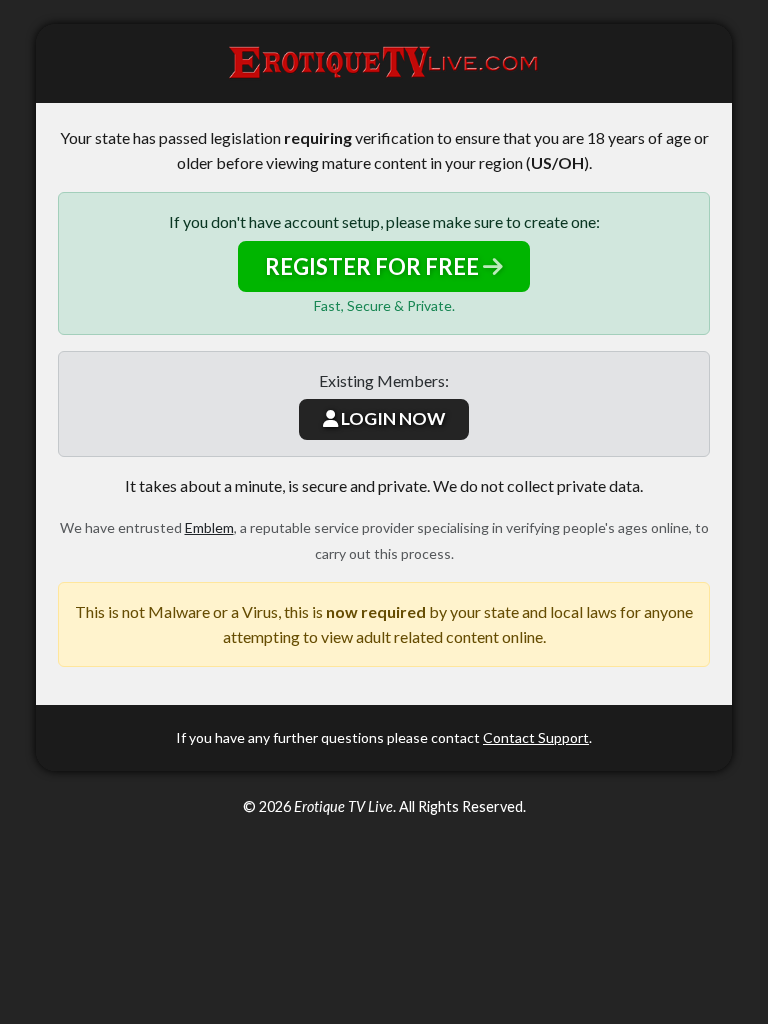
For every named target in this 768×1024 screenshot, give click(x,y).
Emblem (209, 527)
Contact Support (536, 737)
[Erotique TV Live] (384, 63)
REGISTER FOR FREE (374, 266)
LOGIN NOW (391, 418)
